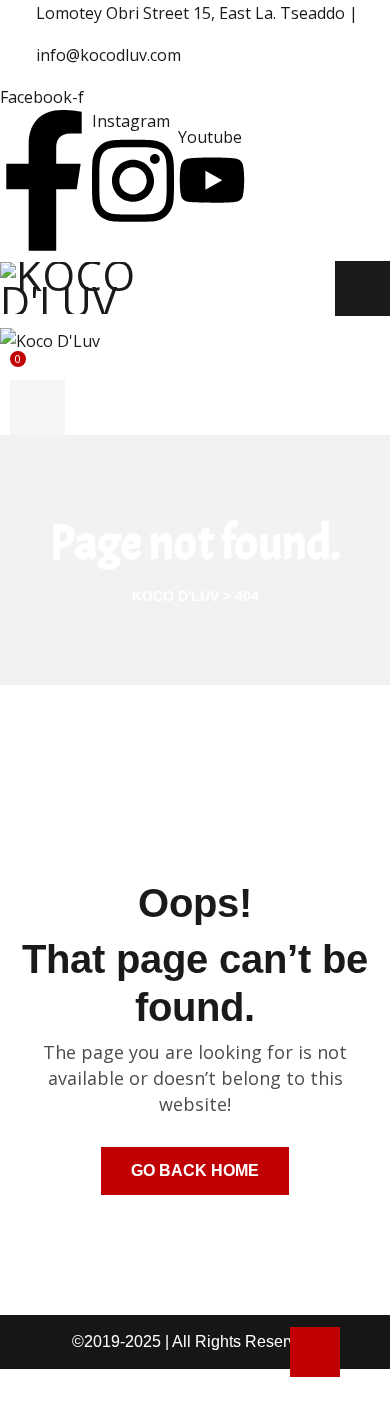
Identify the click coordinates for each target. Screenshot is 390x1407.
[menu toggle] (362, 288)
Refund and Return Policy (101, 1387)
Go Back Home (195, 1170)
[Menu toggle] (37, 407)
